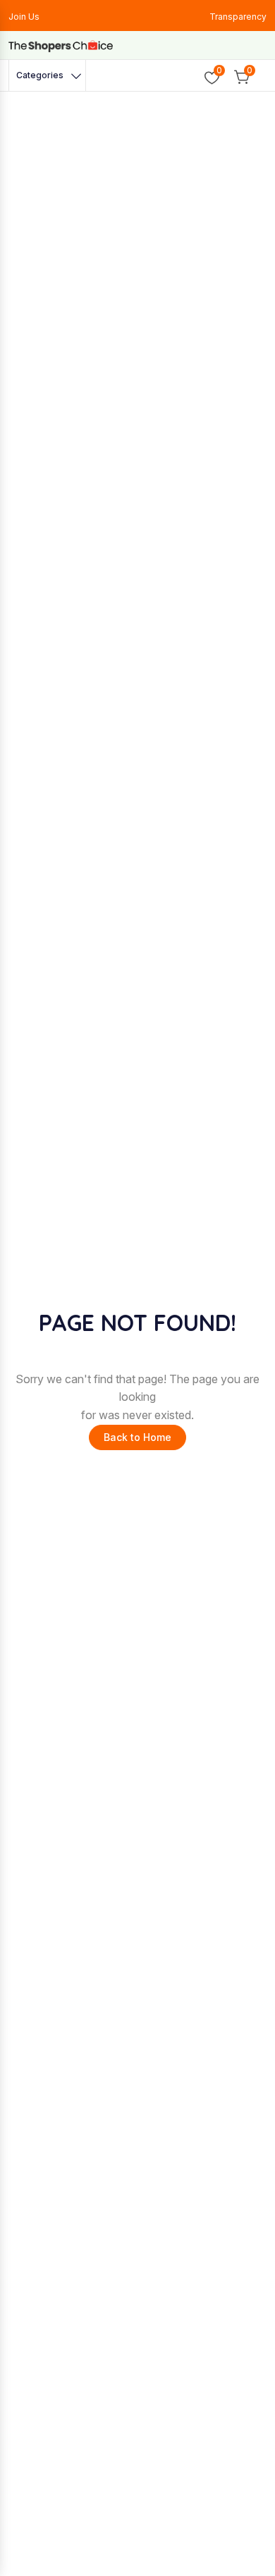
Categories (40, 75)
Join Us (24, 17)
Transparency (238, 17)
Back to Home (137, 1437)
